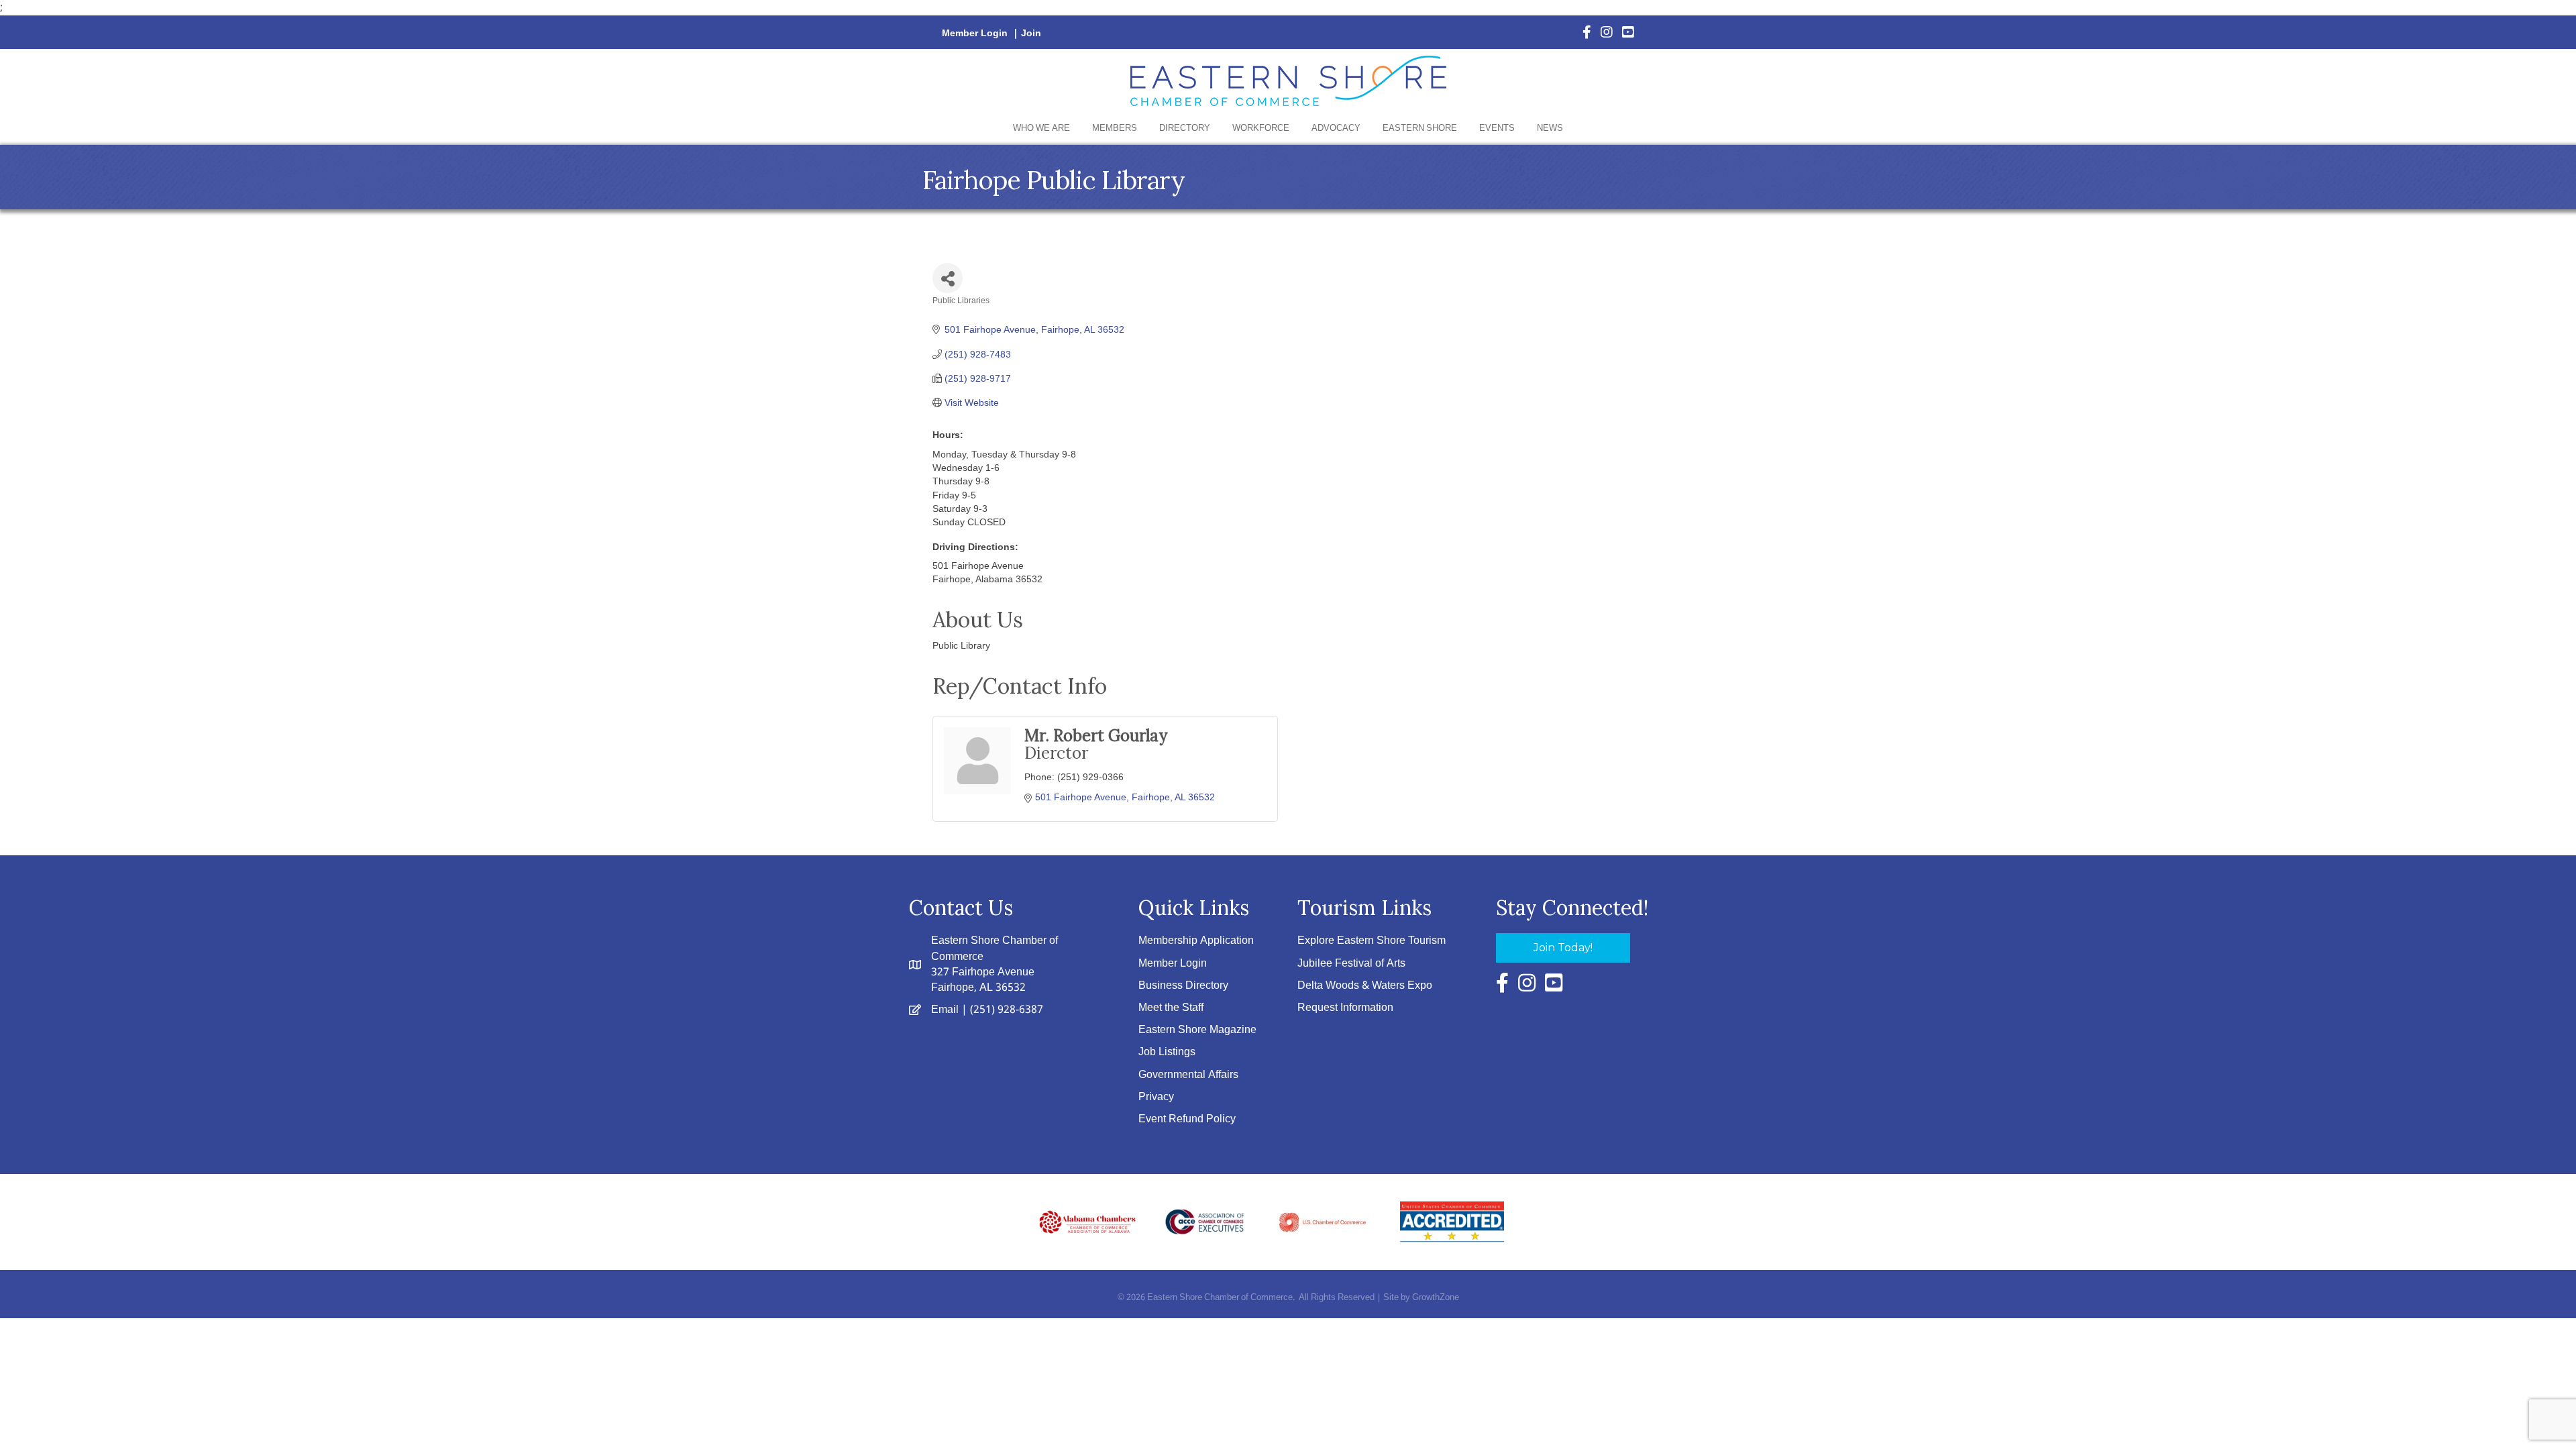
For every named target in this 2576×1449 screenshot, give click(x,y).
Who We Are (1041, 128)
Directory (1185, 128)
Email (945, 1010)
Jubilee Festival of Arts (1351, 964)
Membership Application (1196, 941)
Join (1031, 34)
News (1550, 128)
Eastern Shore (1420, 128)
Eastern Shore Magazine (1197, 1030)
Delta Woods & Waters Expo (1365, 986)
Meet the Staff (1171, 1008)
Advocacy (1336, 128)
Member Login (975, 34)
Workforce (1261, 128)
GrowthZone (1436, 1298)
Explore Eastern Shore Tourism (1372, 941)
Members (1115, 128)
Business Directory (1183, 986)
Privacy (1156, 1097)
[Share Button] (948, 278)
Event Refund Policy (1187, 1119)
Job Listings (1167, 1052)
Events (1497, 128)
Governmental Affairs (1188, 1075)
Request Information (1345, 1008)
